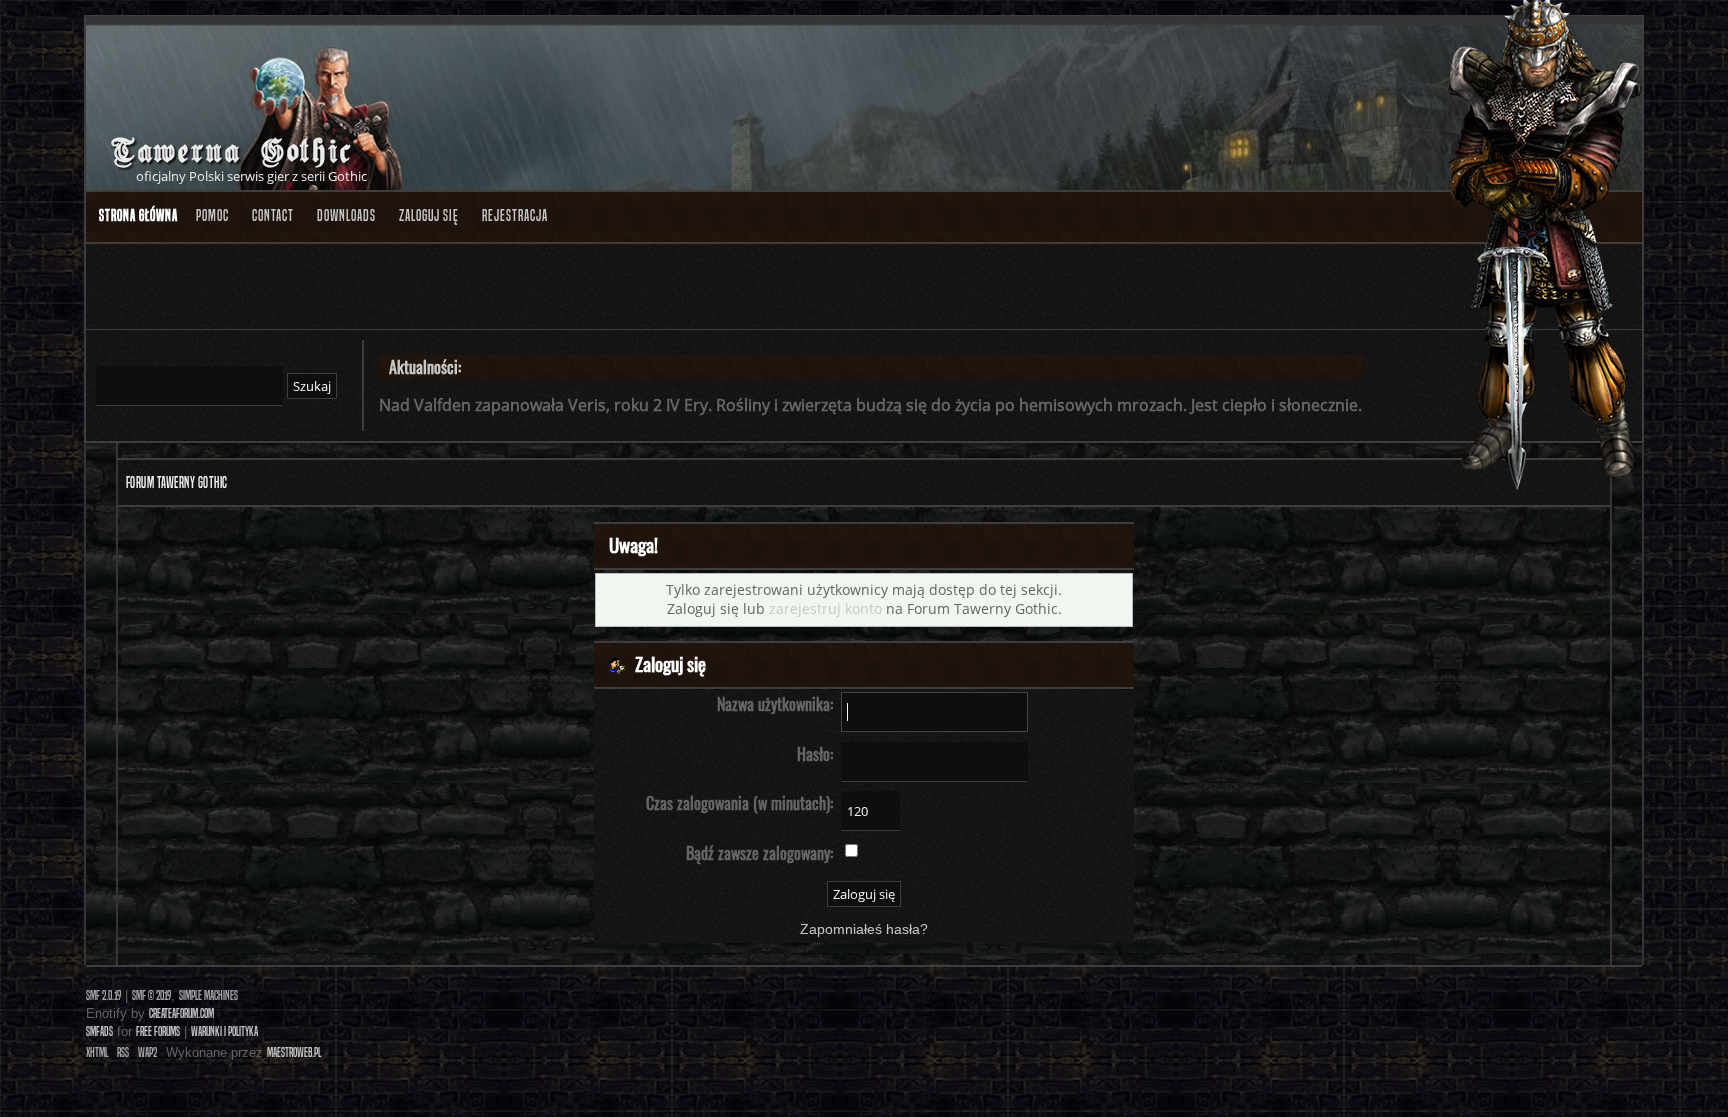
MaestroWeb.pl (294, 1052)
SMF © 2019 (151, 995)
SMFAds (99, 1031)
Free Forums (158, 1031)
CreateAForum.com (181, 1013)
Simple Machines (208, 995)
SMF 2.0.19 (103, 995)
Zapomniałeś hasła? (864, 929)
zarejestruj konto (825, 608)
